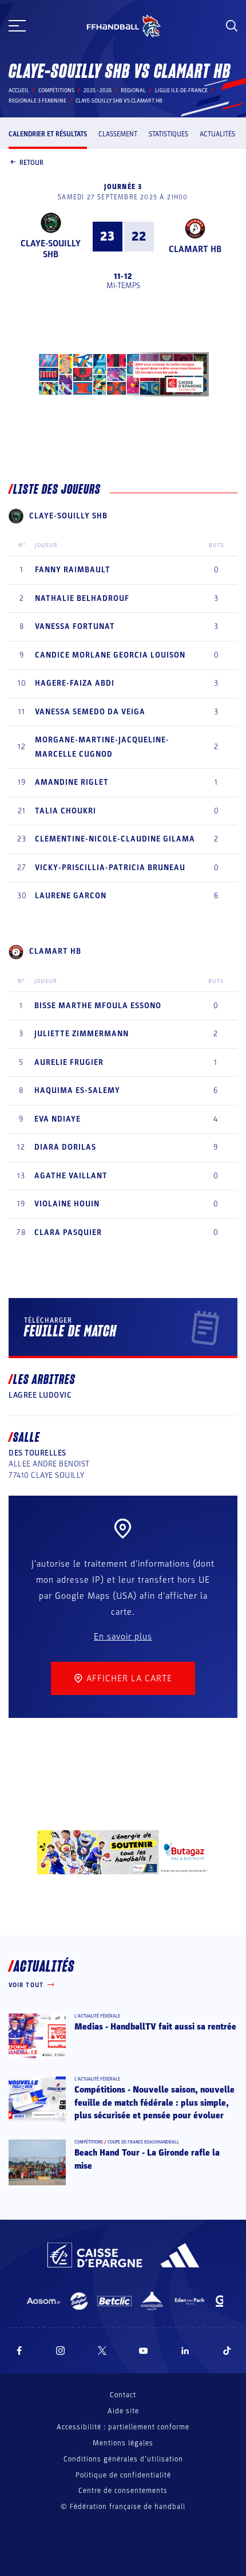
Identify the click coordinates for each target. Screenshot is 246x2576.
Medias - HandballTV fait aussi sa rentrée (155, 2027)
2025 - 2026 (98, 91)
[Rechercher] (232, 26)
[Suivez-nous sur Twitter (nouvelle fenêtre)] (102, 2351)
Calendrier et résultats (48, 134)
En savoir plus (123, 1637)
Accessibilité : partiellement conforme (123, 2427)
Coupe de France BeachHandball (143, 2142)
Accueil (19, 91)
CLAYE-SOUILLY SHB (51, 249)
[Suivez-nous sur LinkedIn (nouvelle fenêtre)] (185, 2351)
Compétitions (56, 91)
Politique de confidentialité (123, 2475)
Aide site (123, 2411)
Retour (31, 163)
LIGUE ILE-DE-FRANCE (181, 91)
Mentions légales (123, 2443)
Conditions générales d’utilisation (123, 2459)
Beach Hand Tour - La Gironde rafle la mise (147, 2159)
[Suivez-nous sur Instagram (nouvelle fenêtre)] (61, 2351)
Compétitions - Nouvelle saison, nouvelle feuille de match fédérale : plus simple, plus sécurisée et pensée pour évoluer (154, 2103)
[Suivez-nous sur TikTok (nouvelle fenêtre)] (227, 2351)
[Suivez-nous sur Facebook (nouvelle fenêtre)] (19, 2351)
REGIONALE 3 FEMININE (37, 101)
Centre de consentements (123, 2491)
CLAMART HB (195, 249)
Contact (123, 2395)
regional (133, 91)
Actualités (217, 134)
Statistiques (168, 134)
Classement (118, 134)
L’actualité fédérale (97, 2016)
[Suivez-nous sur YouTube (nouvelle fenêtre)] (144, 2351)
